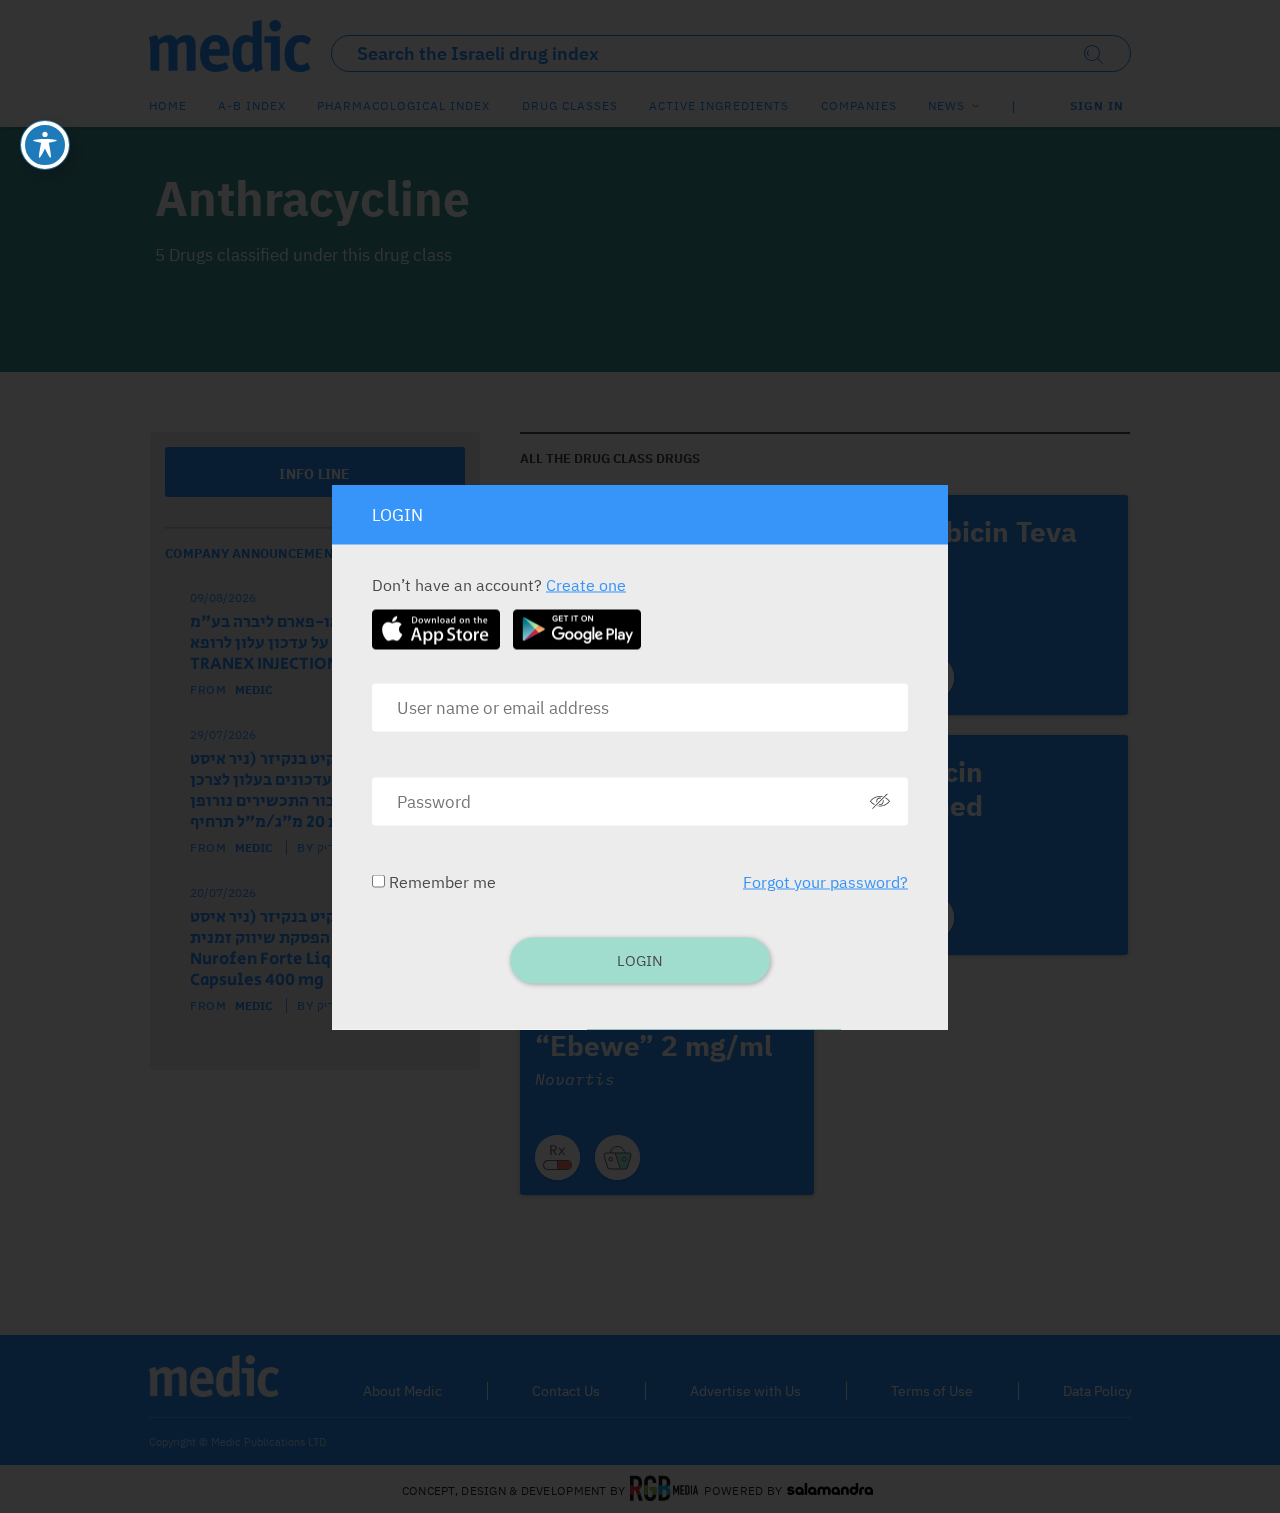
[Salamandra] (830, 1490)
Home (168, 105)
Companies (859, 105)
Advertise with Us (745, 1391)
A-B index (252, 105)
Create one (586, 584)
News (946, 105)
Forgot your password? (825, 881)
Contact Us (566, 1391)
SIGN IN (1097, 105)
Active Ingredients (719, 105)
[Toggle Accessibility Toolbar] (45, 145)
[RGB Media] (664, 1490)
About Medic (402, 1391)
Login (640, 959)
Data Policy (1097, 1391)
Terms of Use (932, 1391)
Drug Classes (570, 105)
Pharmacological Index (403, 105)
